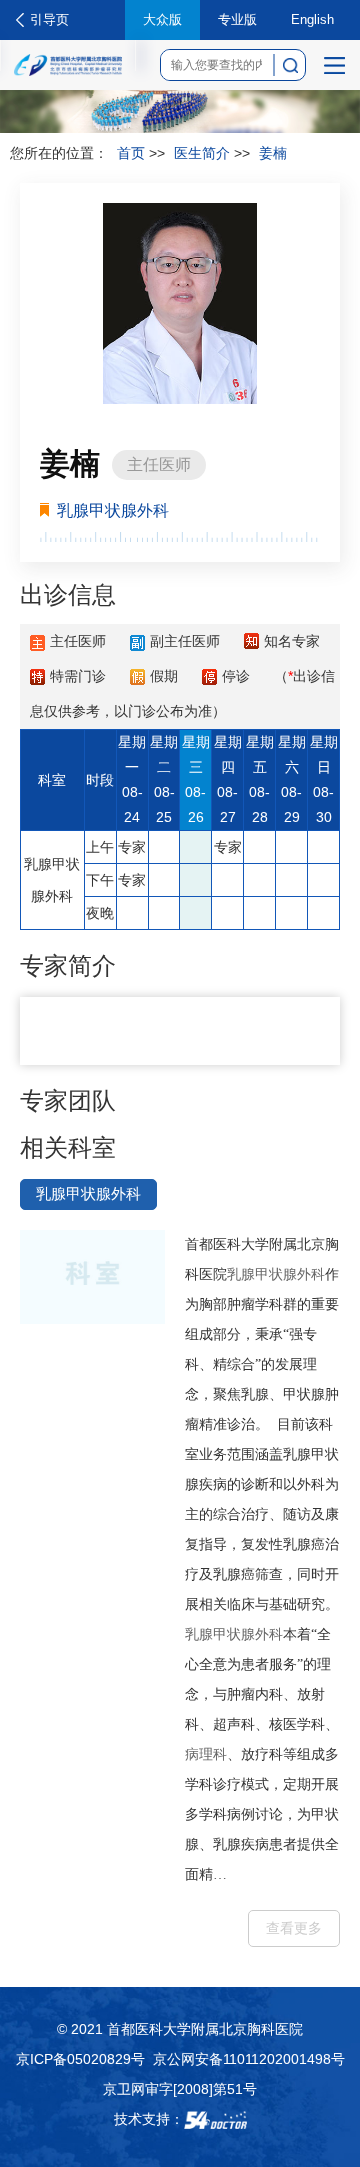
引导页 (49, 19)
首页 (131, 153)
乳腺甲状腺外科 (276, 1274)
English (312, 19)
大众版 (162, 19)
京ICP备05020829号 (80, 2059)
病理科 (206, 1754)
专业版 (237, 19)
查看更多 (294, 1928)
